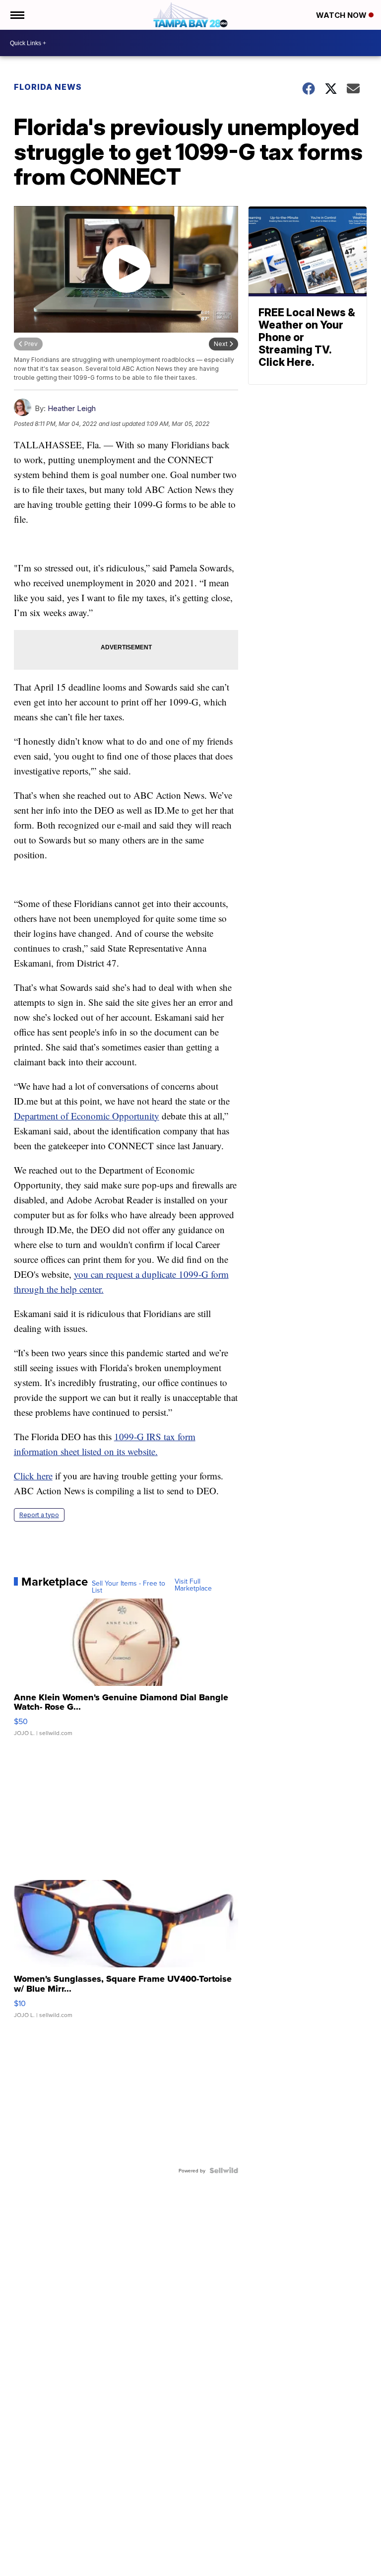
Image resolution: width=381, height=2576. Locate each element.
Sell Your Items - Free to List (128, 1587)
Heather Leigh (72, 408)
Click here (33, 1476)
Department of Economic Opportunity (87, 1116)
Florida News (48, 87)
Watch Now (342, 15)
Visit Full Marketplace (193, 1585)
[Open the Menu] (17, 15)
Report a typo (39, 1515)
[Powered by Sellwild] (224, 2170)
